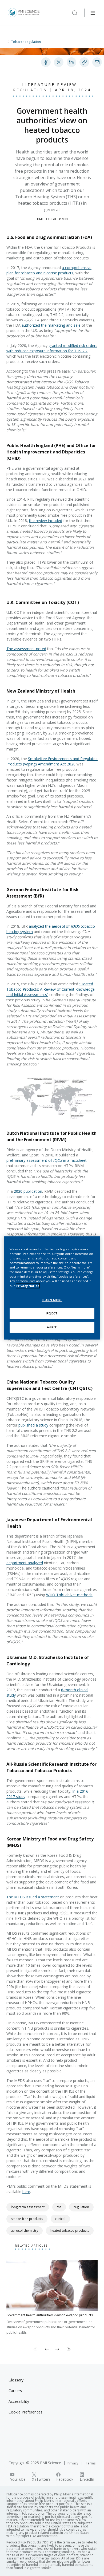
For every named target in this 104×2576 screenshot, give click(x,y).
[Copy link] (84, 62)
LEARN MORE (52, 1300)
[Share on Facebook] (46, 62)
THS (59, 2207)
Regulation (81, 2207)
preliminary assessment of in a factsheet (47, 1160)
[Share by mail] (97, 62)
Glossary (16, 2380)
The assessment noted (26, 649)
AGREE (52, 1327)
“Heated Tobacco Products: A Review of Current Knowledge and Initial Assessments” (51, 989)
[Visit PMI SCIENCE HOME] (24, 13)
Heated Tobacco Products (70, 2231)
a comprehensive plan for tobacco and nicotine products (49, 270)
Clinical (60, 2219)
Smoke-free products (27, 2219)
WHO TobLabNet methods (69, 1595)
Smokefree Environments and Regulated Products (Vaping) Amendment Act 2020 (52, 761)
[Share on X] (59, 62)
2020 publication (28, 1191)
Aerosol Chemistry (25, 2231)
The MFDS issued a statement (33, 1897)
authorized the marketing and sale (51, 325)
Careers (15, 2391)
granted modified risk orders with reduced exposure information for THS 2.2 (52, 348)
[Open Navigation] (93, 13)
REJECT (52, 1313)
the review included (46, 521)
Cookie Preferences (25, 2412)
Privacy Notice (28, 1286)
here (26, 2192)
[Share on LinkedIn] (71, 62)
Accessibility (19, 2401)
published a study (33, 1425)
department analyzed (25, 1563)
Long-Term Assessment (28, 2207)
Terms (91, 2463)
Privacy (73, 2463)
